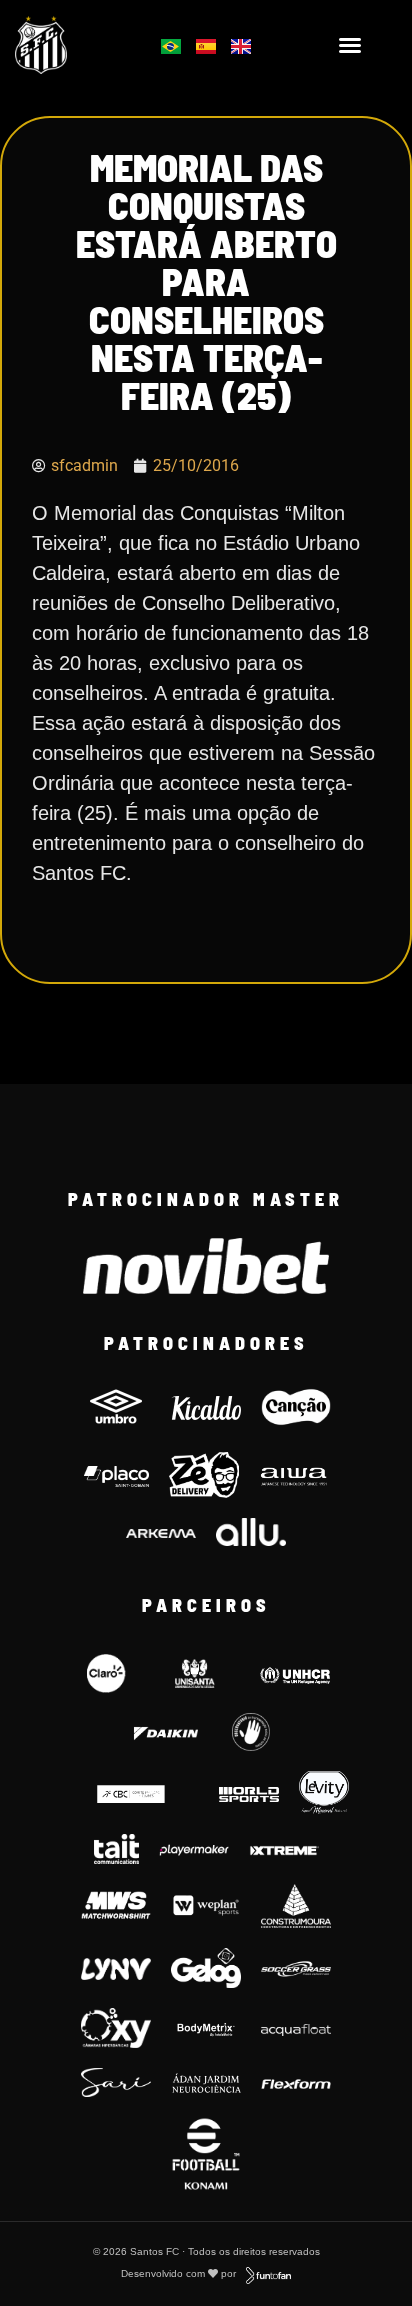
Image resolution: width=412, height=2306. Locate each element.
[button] (350, 45)
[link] (69, 45)
